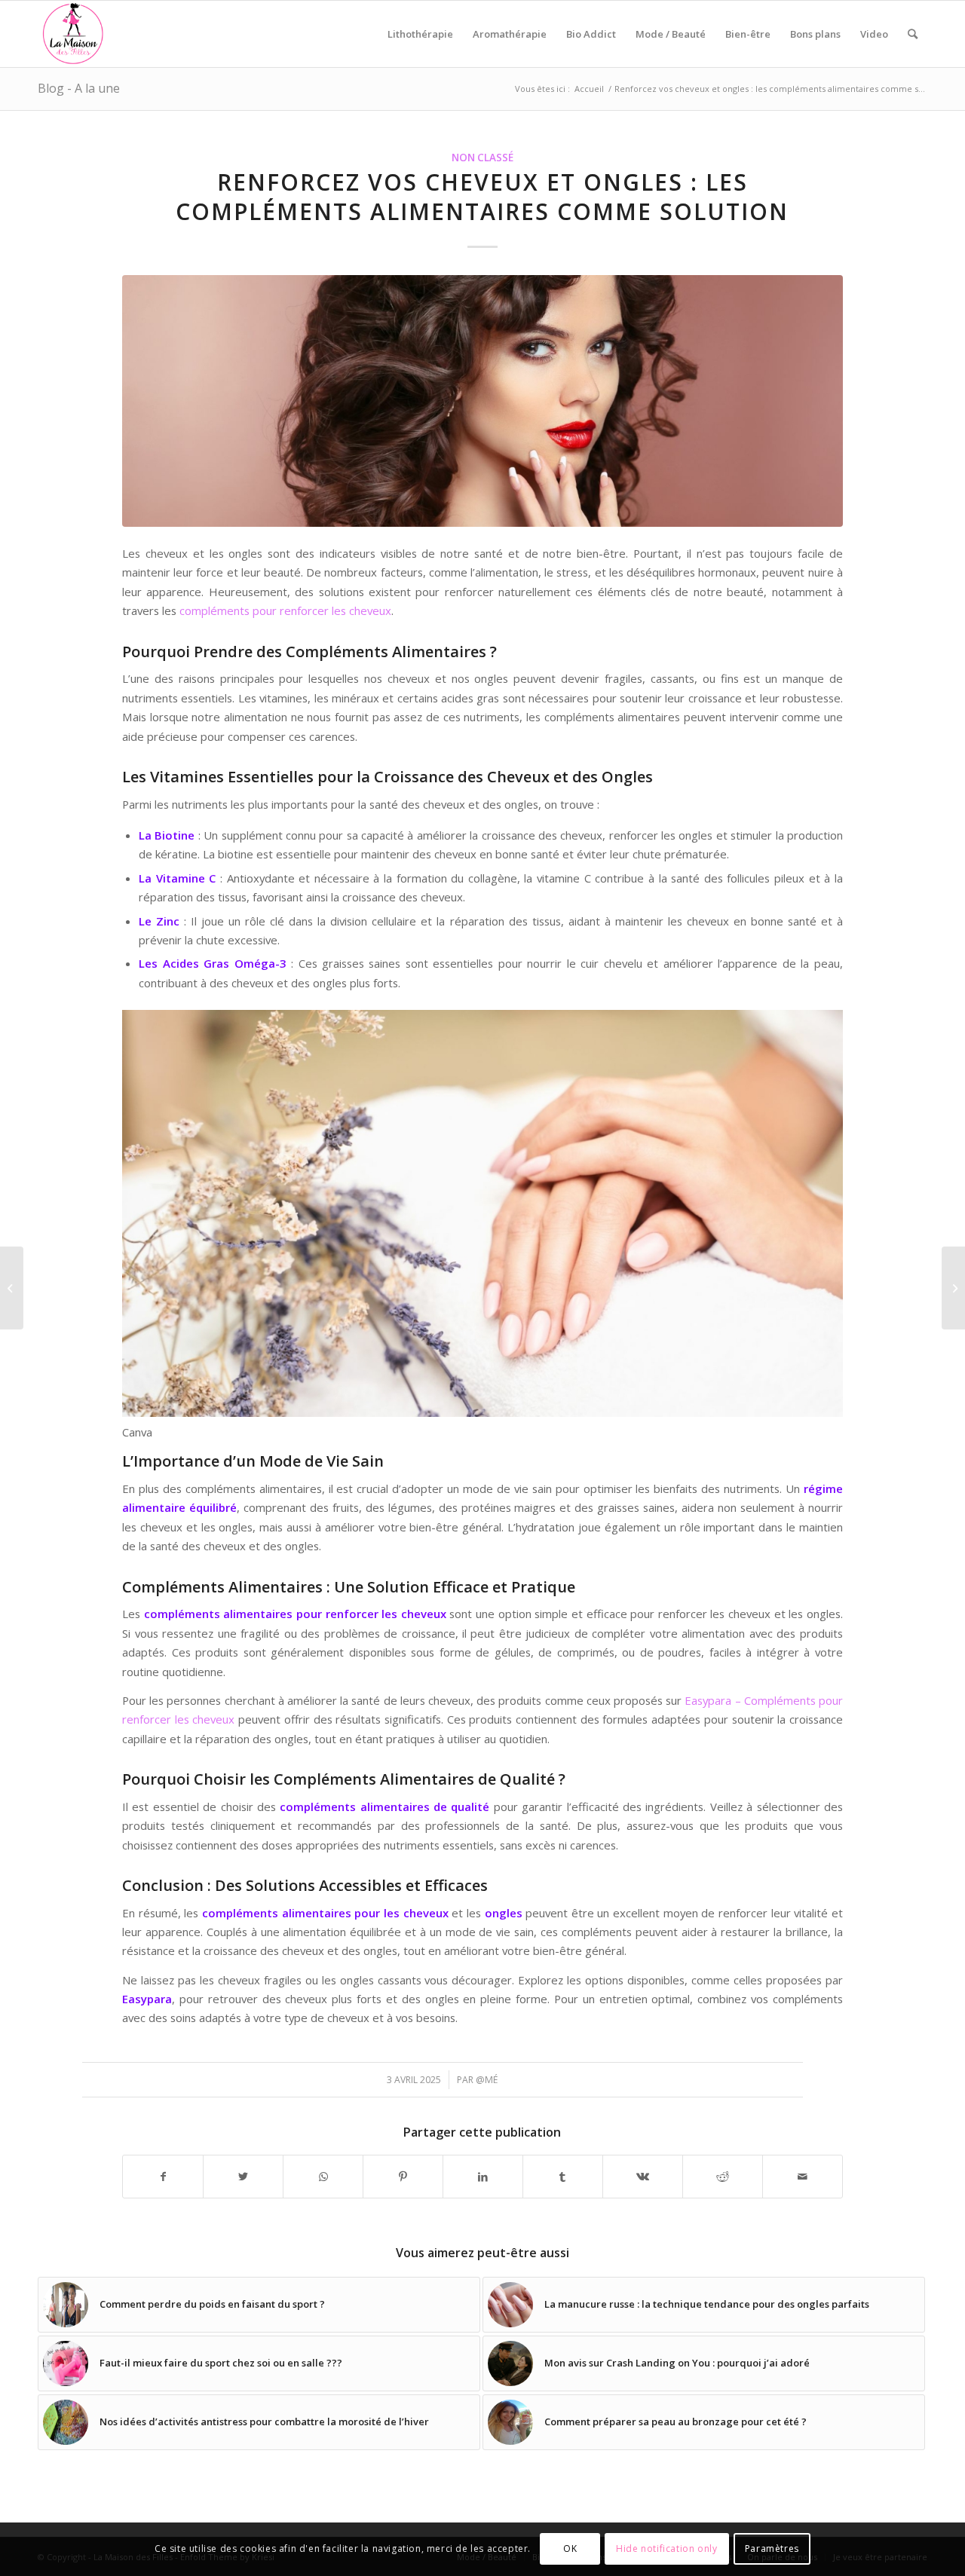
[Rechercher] (913, 34)
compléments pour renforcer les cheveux (285, 610)
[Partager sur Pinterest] (403, 2177)
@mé (487, 2080)
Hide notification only (666, 2549)
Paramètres (772, 2549)
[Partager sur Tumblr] (563, 2177)
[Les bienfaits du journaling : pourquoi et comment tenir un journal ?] (953, 1288)
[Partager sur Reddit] (723, 2177)
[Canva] (482, 401)
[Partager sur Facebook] (163, 2177)
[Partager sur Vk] (643, 2177)
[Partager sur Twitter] (243, 2177)
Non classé (482, 158)
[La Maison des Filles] (74, 34)
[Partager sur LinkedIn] (483, 2177)
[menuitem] (420, 34)
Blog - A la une (79, 88)
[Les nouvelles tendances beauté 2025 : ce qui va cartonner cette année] (12, 1288)
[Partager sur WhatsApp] (323, 2177)
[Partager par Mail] (803, 2177)
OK (570, 2549)
